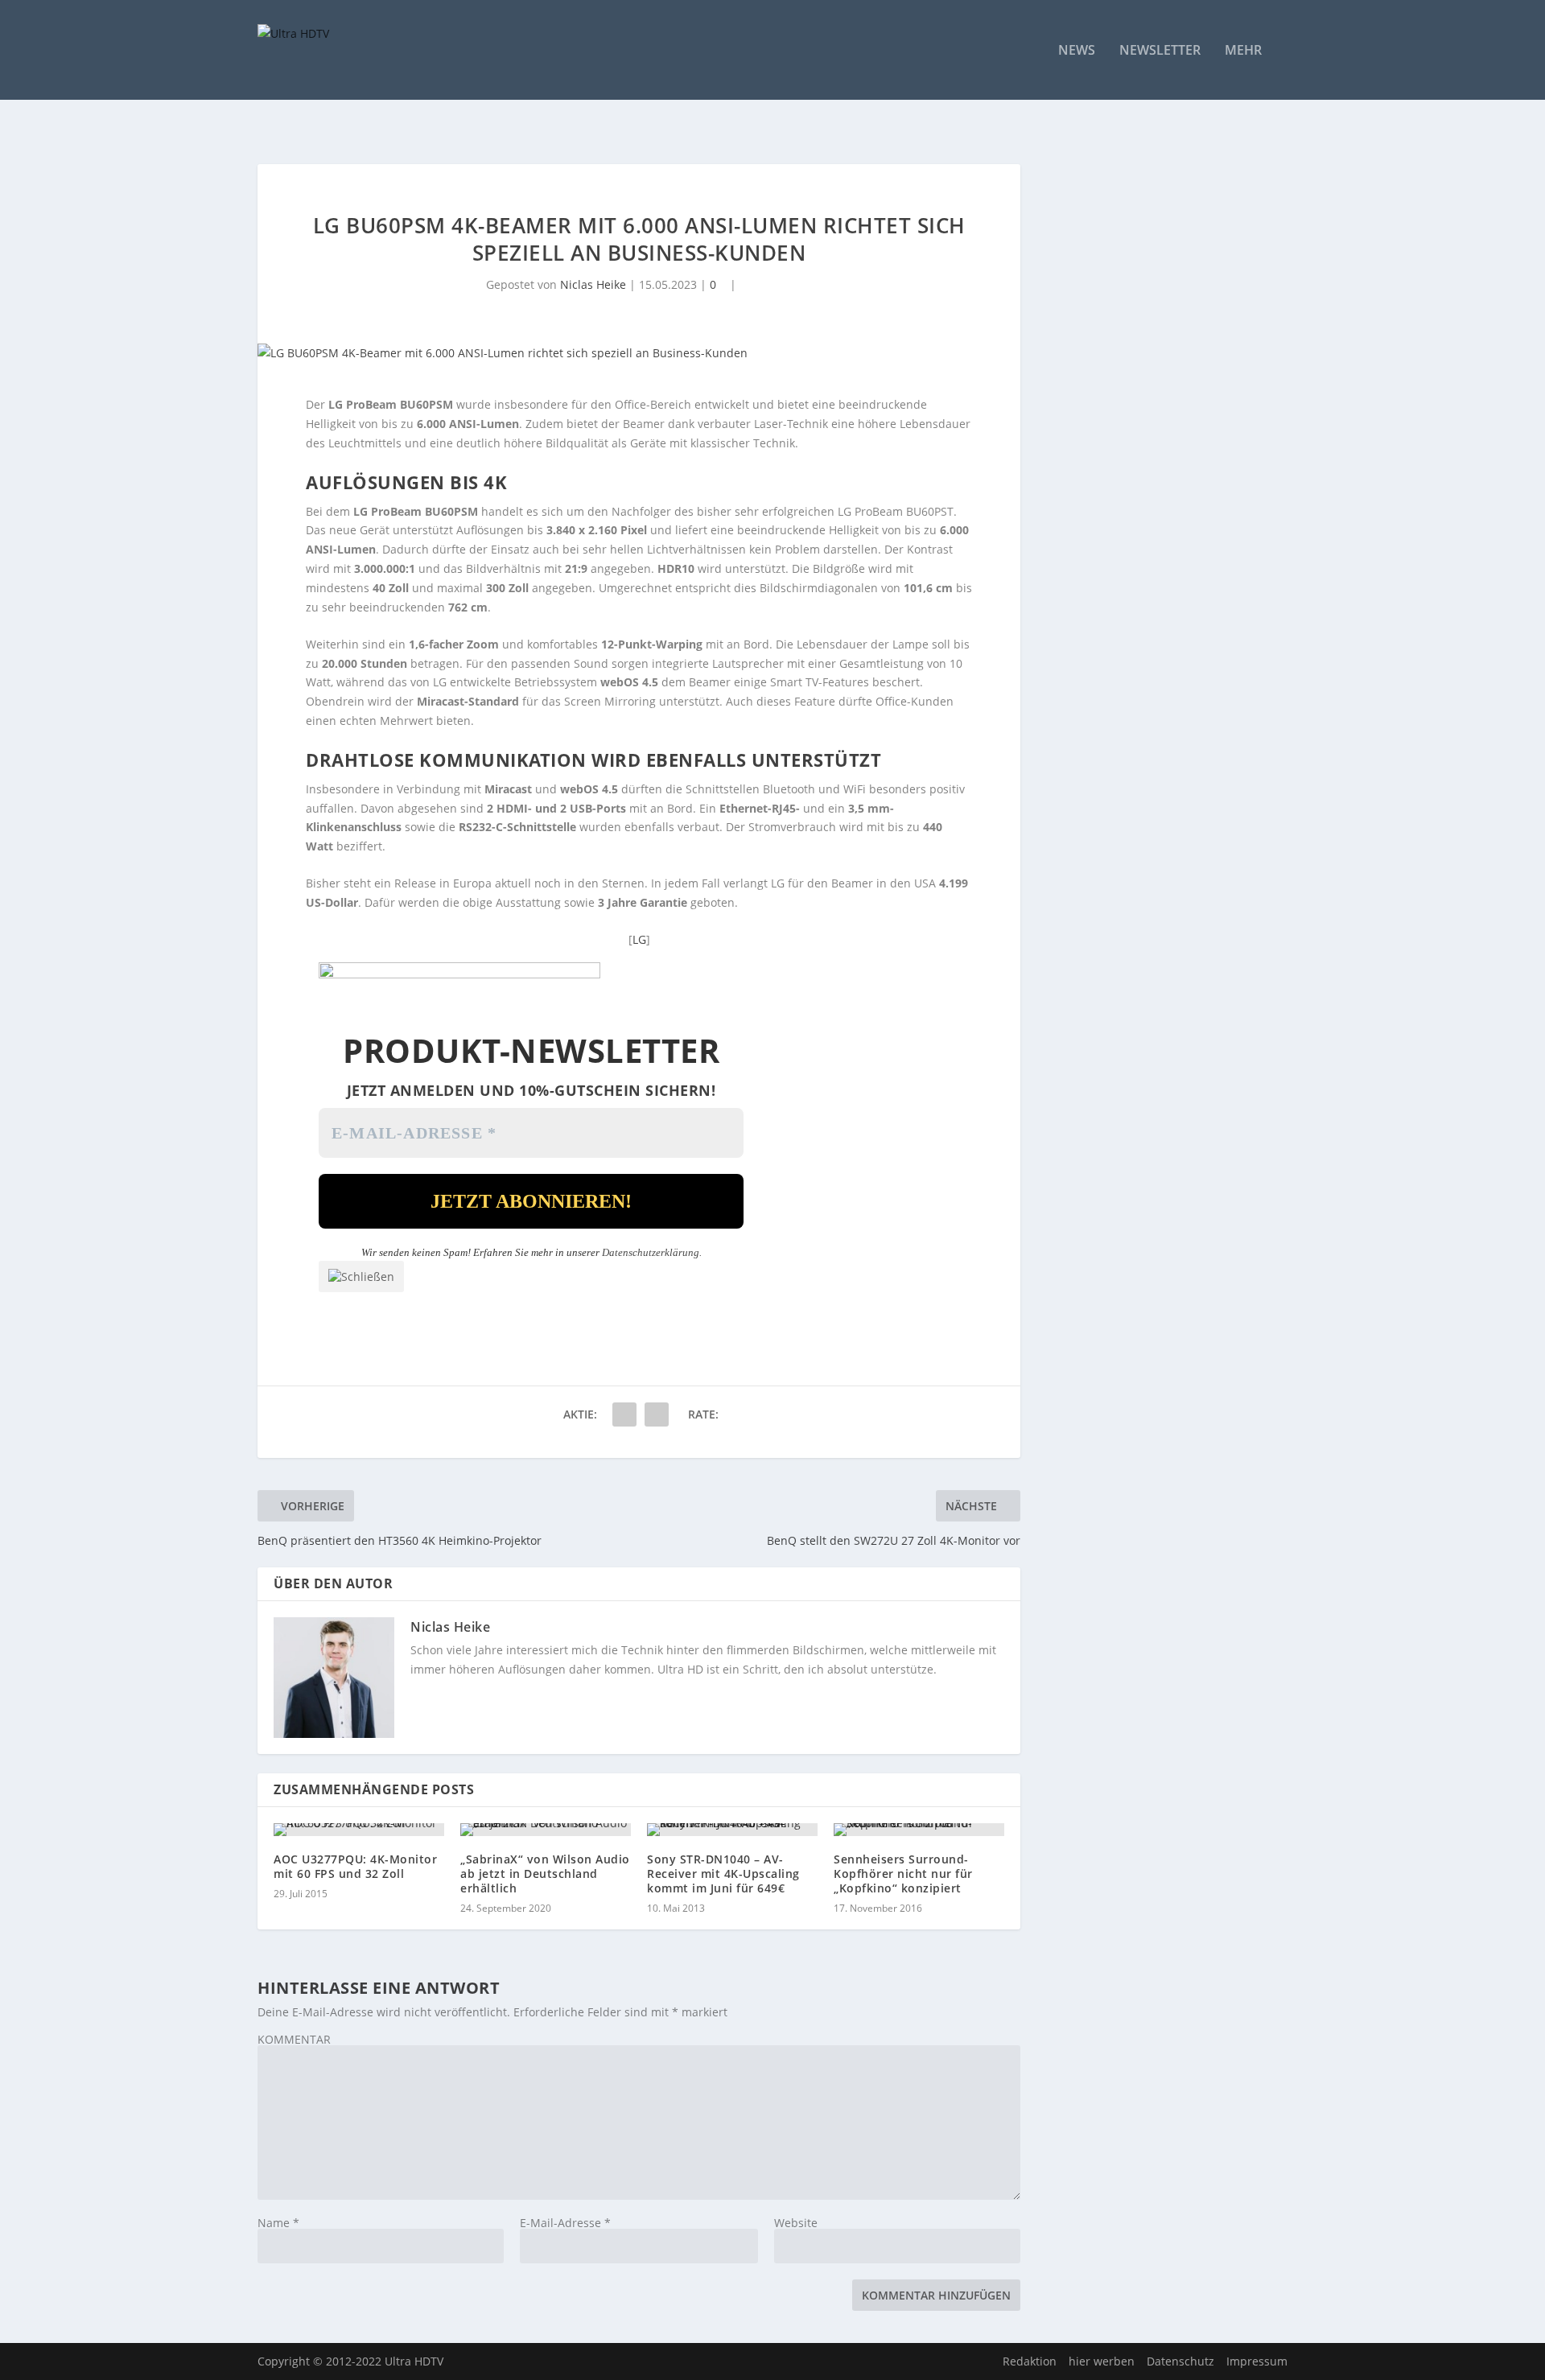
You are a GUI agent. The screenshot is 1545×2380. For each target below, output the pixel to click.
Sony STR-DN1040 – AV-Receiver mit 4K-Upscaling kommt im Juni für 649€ (723, 1874)
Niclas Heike (593, 284)
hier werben (1102, 2361)
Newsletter (1160, 51)
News (1077, 51)
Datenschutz (1180, 2361)
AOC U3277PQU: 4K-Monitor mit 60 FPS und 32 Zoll (355, 1866)
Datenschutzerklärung (651, 1252)
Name (278, 2223)
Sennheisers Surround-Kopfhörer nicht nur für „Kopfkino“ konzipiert (903, 1874)
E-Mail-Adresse (565, 2223)
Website (796, 2223)
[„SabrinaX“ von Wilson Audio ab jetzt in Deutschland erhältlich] (546, 1830)
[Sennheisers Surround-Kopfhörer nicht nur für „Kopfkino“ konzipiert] (919, 1830)
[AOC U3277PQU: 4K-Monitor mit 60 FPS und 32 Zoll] (359, 1830)
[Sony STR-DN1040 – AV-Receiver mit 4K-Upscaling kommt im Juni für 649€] (732, 1830)
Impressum (1257, 2361)
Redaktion (1030, 2361)
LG (639, 939)
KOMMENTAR (294, 2039)
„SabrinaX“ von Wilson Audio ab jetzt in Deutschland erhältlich (545, 1874)
